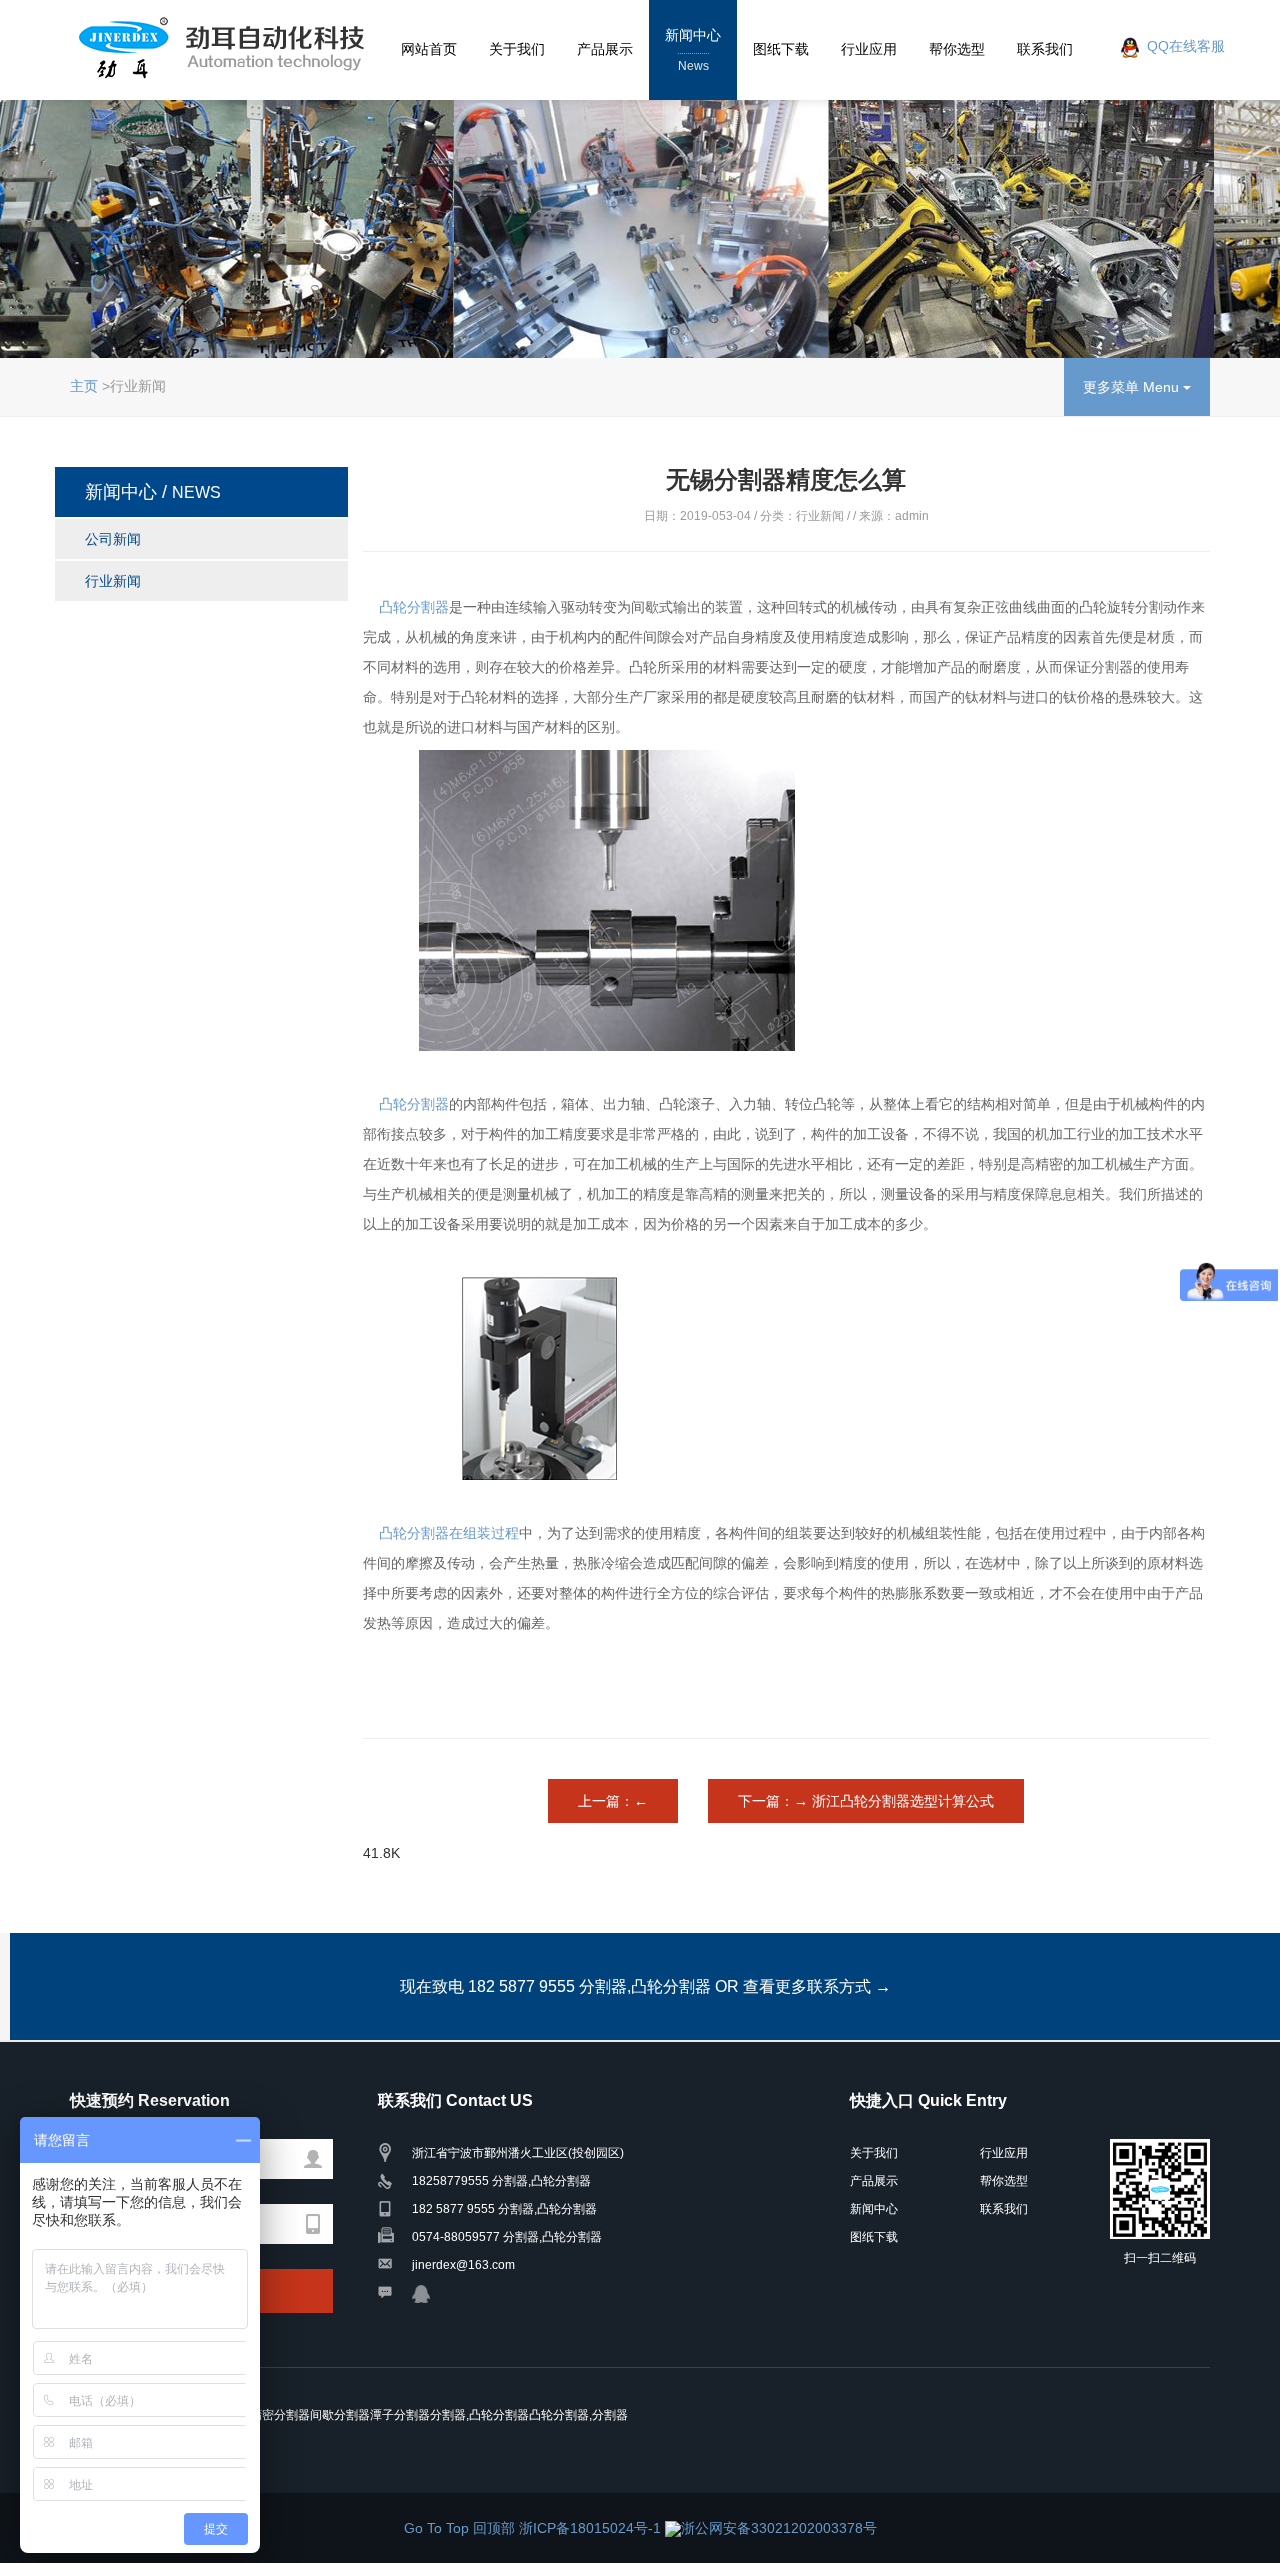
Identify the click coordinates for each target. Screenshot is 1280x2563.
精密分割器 (280, 2415)
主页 (84, 386)
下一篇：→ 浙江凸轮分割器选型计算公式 (866, 1801)
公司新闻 (113, 539)
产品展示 (605, 49)
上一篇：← (613, 1801)
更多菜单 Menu (1133, 387)
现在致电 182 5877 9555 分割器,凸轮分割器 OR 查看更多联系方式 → (645, 1986)
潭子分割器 (400, 2415)
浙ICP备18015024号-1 (592, 2528)
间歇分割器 (340, 2415)
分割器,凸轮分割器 (479, 2415)
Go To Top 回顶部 (461, 2528)
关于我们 (517, 49)
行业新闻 (113, 581)
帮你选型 (957, 49)
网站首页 (429, 49)
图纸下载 (781, 49)
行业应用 (869, 49)
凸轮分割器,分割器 (578, 2415)
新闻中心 (693, 50)
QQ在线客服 (1186, 47)
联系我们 (1045, 49)
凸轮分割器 (414, 607)
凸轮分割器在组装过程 (449, 1533)
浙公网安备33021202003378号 (779, 2528)
